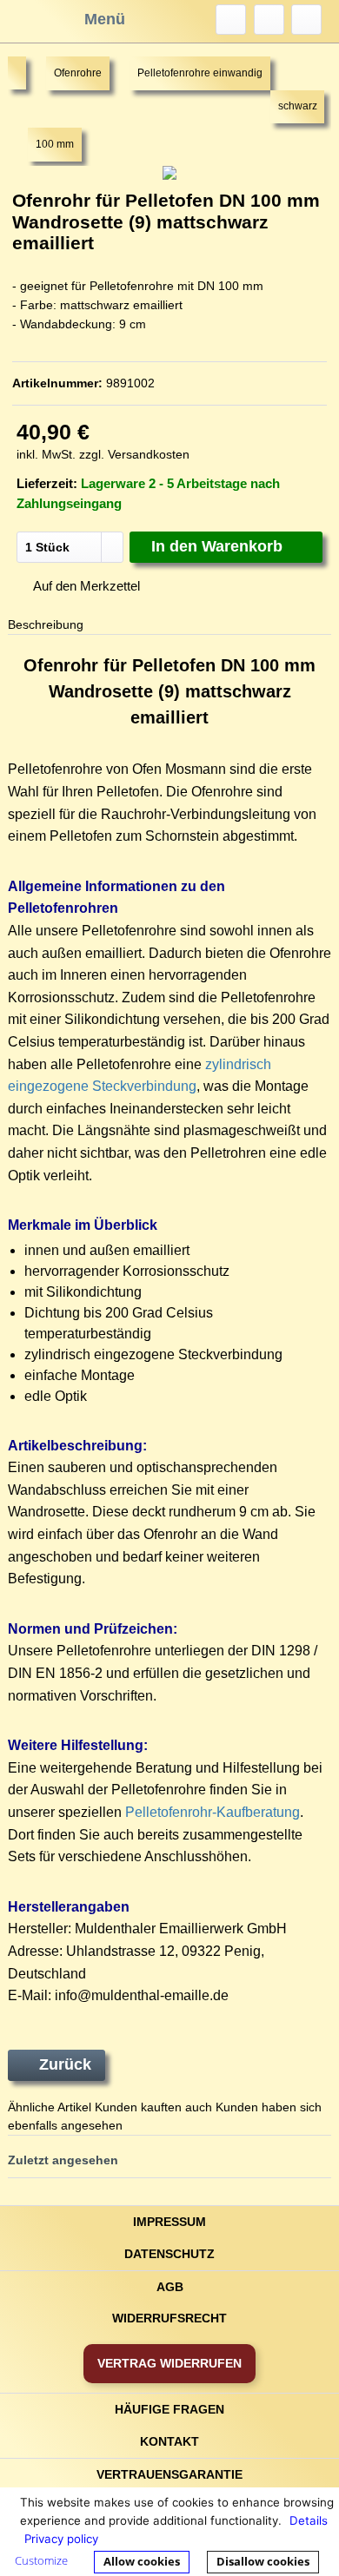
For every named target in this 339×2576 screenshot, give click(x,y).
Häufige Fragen (169, 2409)
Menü (105, 19)
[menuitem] (231, 20)
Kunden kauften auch (153, 2107)
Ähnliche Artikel (50, 2107)
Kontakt (169, 2441)
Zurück (65, 2064)
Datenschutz (169, 2254)
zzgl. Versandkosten (134, 454)
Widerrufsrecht (169, 2318)
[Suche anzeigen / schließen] (231, 20)
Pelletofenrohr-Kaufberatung (213, 1812)
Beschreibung (46, 624)
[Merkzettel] (269, 20)
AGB (170, 2287)
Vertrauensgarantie (169, 2474)
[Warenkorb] (306, 20)
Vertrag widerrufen (169, 2363)
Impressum (169, 2222)
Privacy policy (61, 2539)
